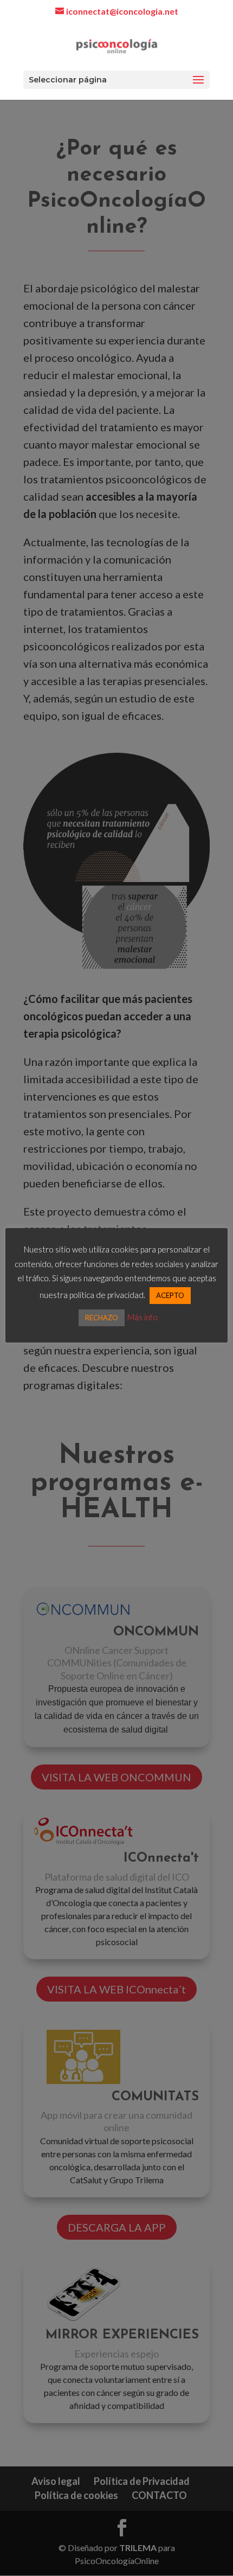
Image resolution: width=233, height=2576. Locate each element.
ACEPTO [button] (170, 1295)
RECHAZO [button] (102, 1318)
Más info (143, 1317)
